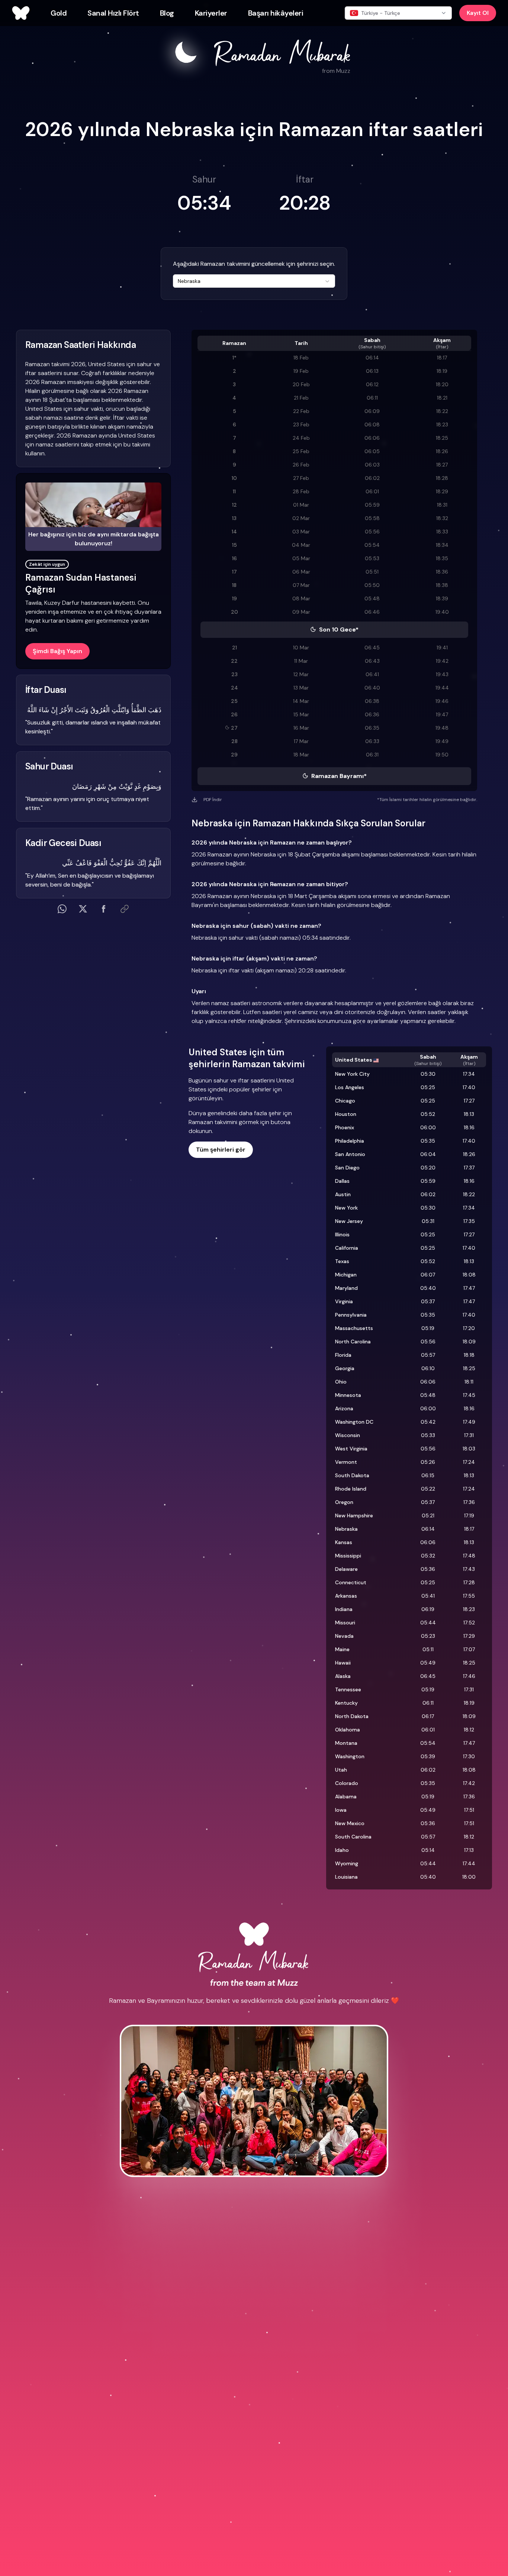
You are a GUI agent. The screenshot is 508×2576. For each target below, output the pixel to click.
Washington (350, 1756)
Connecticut (351, 1582)
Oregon (344, 1502)
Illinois (342, 1234)
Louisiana (346, 1877)
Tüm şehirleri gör (221, 1150)
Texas (342, 1261)
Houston (346, 1114)
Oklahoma (348, 1730)
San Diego (347, 1168)
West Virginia (351, 1449)
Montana (346, 1743)
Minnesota (348, 1395)
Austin (343, 1194)
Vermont (346, 1462)
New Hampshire (354, 1515)
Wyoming (347, 1863)
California (347, 1248)
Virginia (344, 1301)
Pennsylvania (351, 1315)
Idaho (342, 1850)
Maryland (346, 1288)
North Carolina (353, 1342)
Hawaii (343, 1663)
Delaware (346, 1569)
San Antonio (350, 1154)
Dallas (342, 1181)
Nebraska (346, 1529)
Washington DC (354, 1422)
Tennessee (348, 1689)
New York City (352, 1074)
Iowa (341, 1810)
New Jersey (349, 1221)
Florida (343, 1355)
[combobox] (254, 281)
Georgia (345, 1368)
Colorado (347, 1783)
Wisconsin (348, 1435)
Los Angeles (350, 1087)
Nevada (344, 1636)
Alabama (346, 1797)
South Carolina (353, 1837)
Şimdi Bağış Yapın (57, 651)
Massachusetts (354, 1328)
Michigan (346, 1275)
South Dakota (352, 1475)
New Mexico (350, 1823)
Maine (342, 1649)
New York (346, 1208)
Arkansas (346, 1596)
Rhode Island (351, 1489)
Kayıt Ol (478, 13)
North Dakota (352, 1716)
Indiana (344, 1609)
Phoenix (345, 1127)
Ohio (341, 1382)
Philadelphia (350, 1141)
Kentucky (346, 1703)
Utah (341, 1770)
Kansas (344, 1542)
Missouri (345, 1623)
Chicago (345, 1101)
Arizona (344, 1408)
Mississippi (348, 1556)
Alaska (343, 1676)
